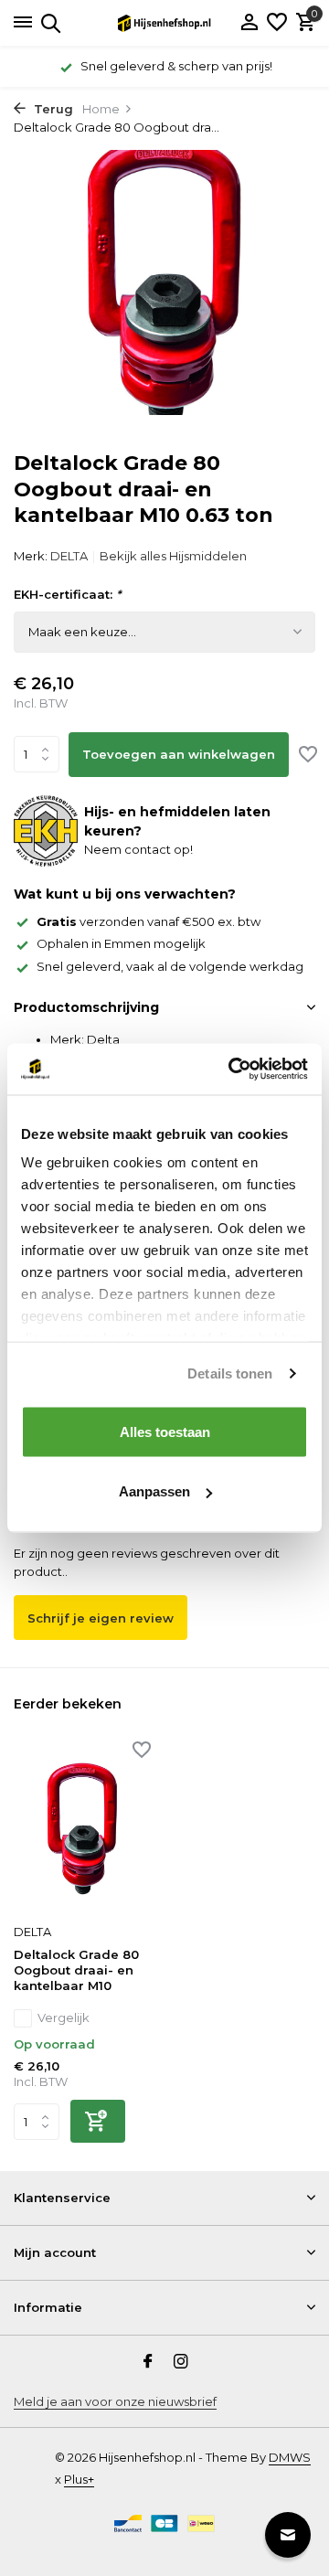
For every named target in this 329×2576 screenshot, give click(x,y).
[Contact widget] (288, 2535)
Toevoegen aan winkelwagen (179, 754)
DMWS (290, 2457)
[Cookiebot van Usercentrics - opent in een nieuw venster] (232, 1070)
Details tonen (230, 1373)
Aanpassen (154, 1491)
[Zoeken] (48, 23)
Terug (52, 109)
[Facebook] (148, 2363)
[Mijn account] (249, 23)
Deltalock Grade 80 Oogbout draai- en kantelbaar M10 (76, 1970)
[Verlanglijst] (277, 23)
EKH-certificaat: (67, 594)
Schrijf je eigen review (101, 1618)
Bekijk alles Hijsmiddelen (173, 556)
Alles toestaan (165, 1431)
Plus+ (79, 2479)
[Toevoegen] (98, 2121)
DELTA (69, 556)
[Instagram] (181, 2363)
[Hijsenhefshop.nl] (164, 23)
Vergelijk (64, 2017)
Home (101, 109)
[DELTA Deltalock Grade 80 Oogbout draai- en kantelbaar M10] (82, 1829)
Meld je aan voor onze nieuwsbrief (115, 2401)
